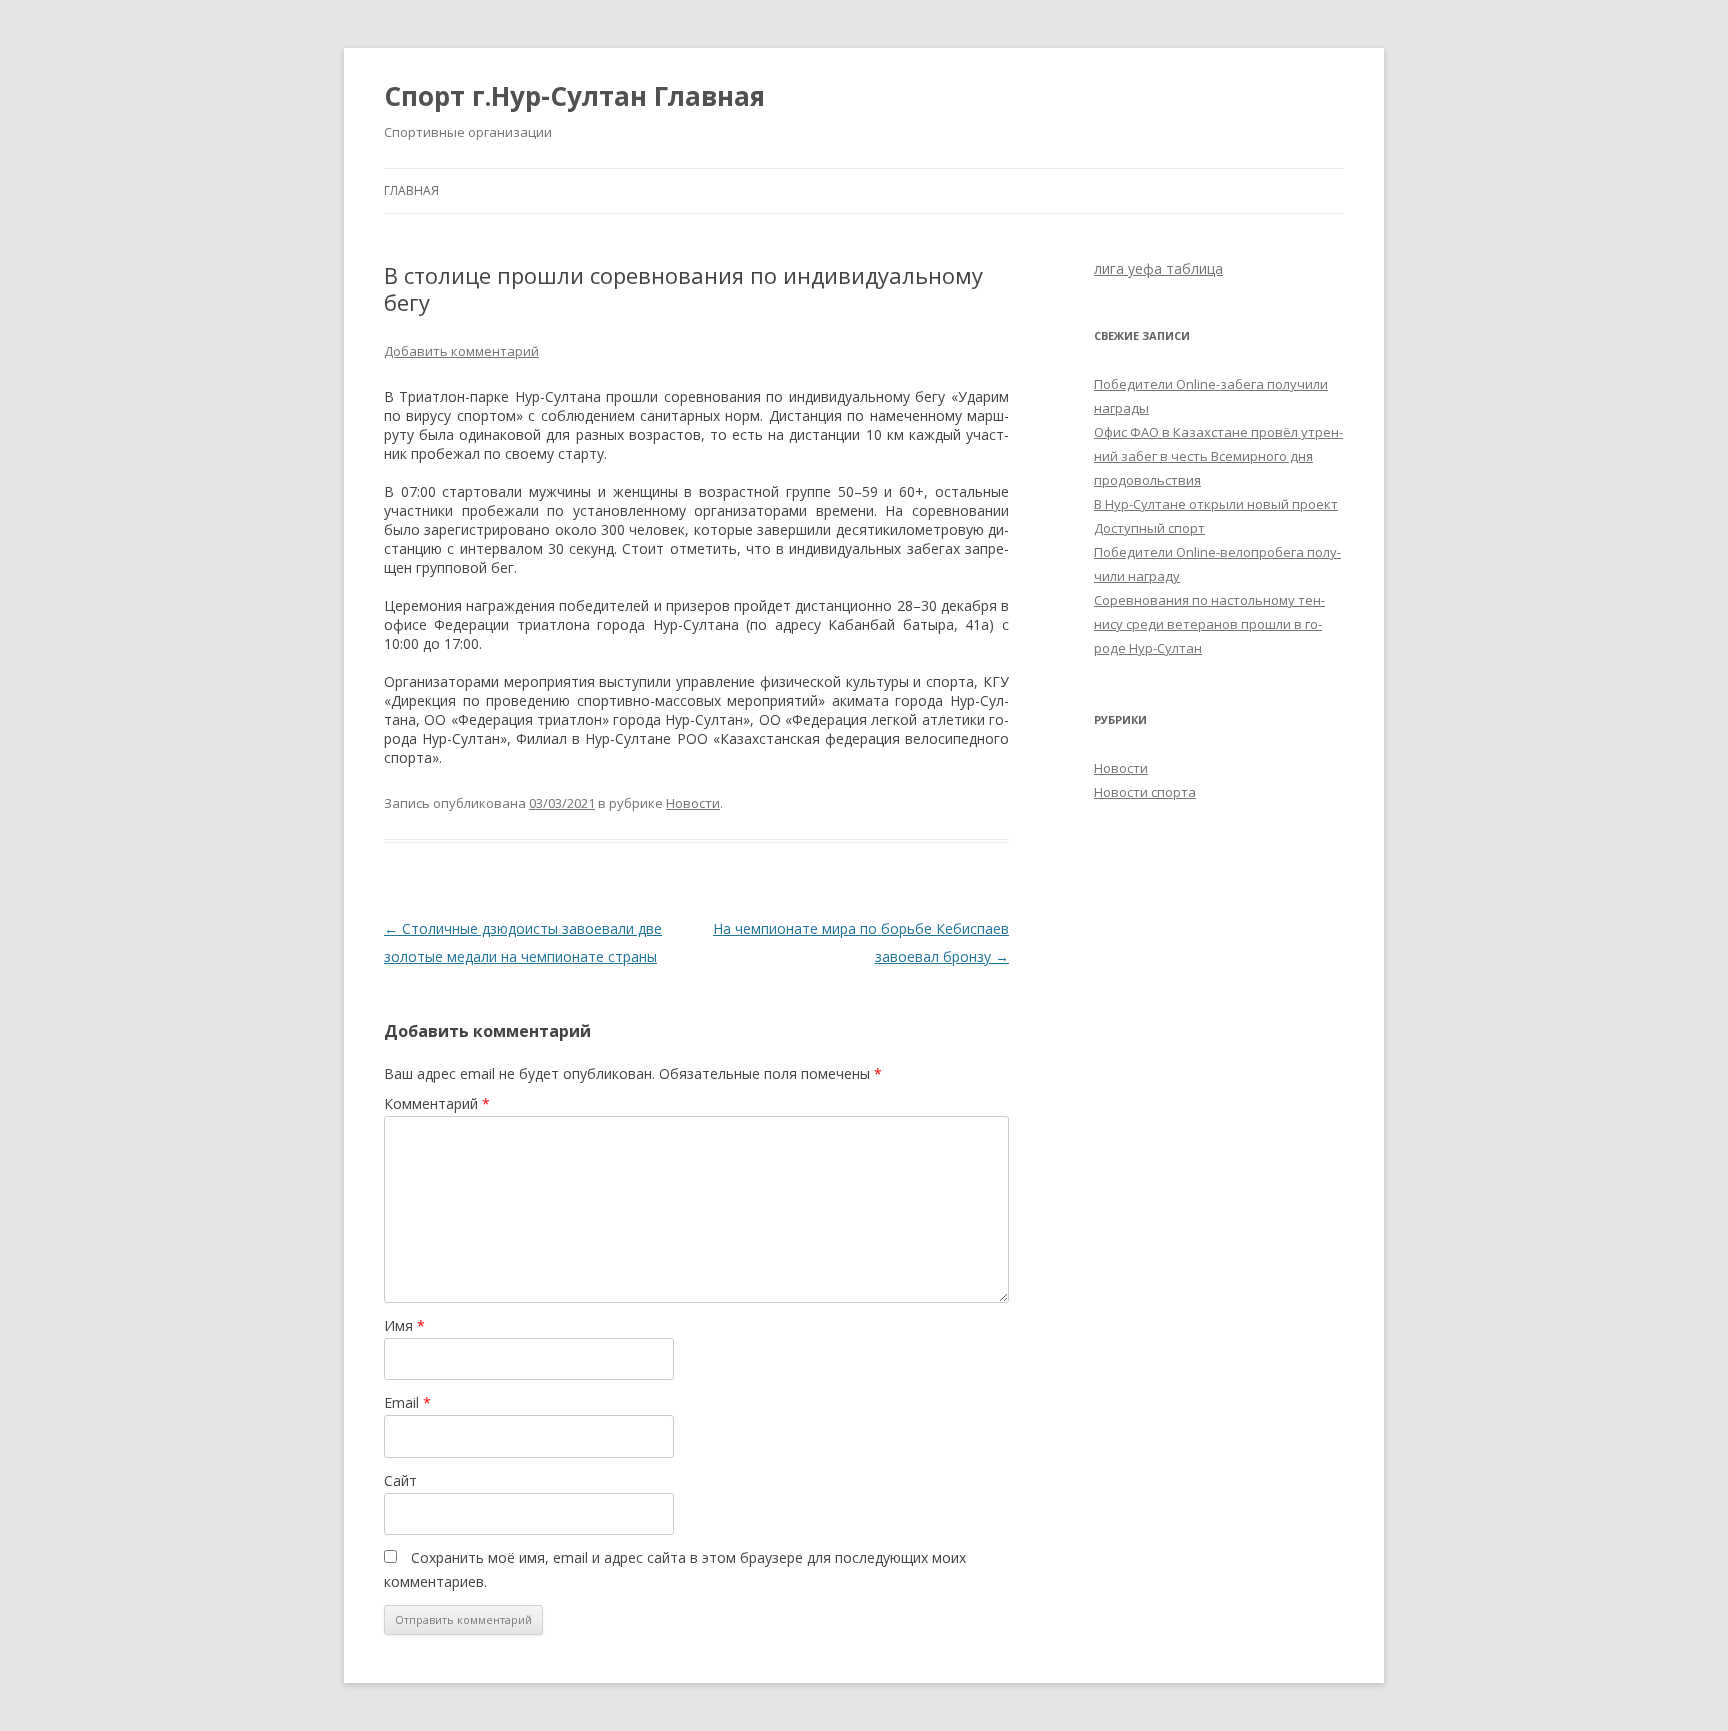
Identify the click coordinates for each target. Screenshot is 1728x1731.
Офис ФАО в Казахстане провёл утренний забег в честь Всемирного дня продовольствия (1218, 456)
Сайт (400, 1480)
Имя (404, 1325)
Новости (693, 803)
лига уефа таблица (1158, 268)
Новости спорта (1145, 792)
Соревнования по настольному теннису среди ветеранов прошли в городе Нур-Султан (1209, 624)
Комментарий (437, 1103)
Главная (411, 190)
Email (407, 1402)
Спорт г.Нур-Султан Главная (574, 96)
